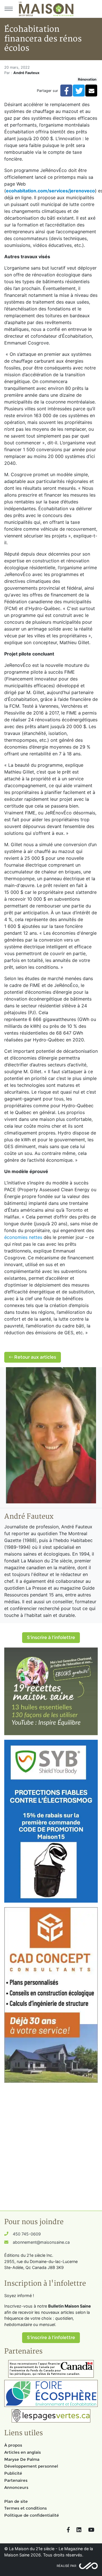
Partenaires (16, 2480)
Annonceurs (16, 2487)
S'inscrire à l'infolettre (51, 1637)
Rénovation (87, 79)
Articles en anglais (23, 2452)
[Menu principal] (8, 9)
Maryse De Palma (22, 2459)
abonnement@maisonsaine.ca (41, 2242)
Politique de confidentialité (32, 2515)
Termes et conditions (25, 2508)
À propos (13, 2445)
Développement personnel (31, 2466)
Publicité (13, 2473)
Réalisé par (66, 2566)
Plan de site (16, 2501)
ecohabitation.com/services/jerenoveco (50, 191)
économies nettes (23, 1237)
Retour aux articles (35, 1357)
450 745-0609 (27, 2234)
